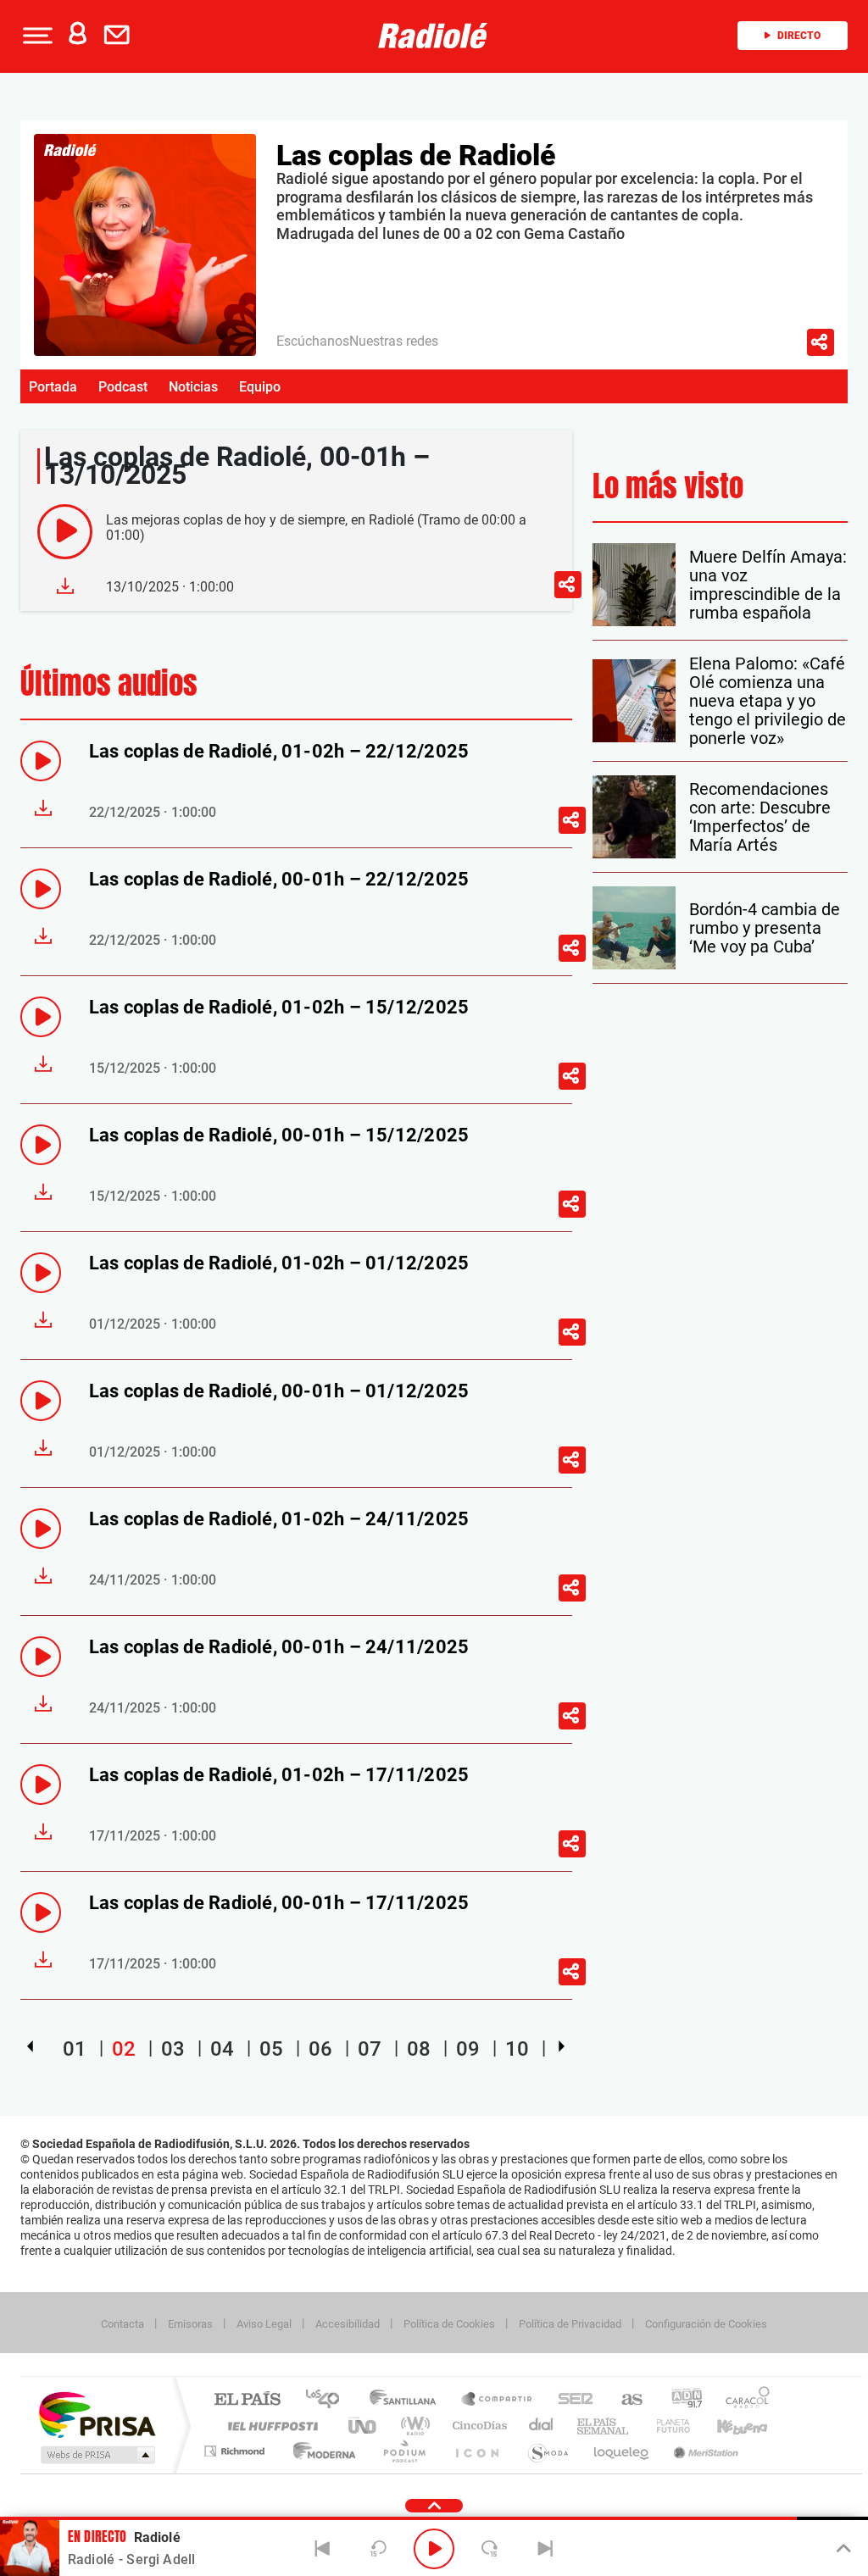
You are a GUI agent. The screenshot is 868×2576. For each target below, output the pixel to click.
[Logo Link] (433, 36)
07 (370, 2049)
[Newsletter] (120, 36)
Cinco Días (477, 2426)
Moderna (320, 2451)
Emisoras (190, 2324)
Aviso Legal (264, 2324)
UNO (364, 2426)
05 (271, 2049)
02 (124, 2049)
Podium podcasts (403, 2451)
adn (680, 2400)
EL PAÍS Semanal (604, 2426)
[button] (36, 36)
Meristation (704, 2451)
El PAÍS (247, 2400)
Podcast (123, 387)
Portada (53, 387)
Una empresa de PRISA (97, 2414)
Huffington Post (270, 2426)
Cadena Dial (542, 2426)
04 (222, 2049)
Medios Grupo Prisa (96, 2455)
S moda (547, 2451)
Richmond (236, 2451)
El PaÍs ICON (476, 2451)
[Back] (323, 2549)
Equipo (260, 387)
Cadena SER (570, 2400)
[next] (562, 2046)
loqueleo (622, 2451)
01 (75, 2049)
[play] (65, 532)
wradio (412, 2426)
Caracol (743, 2400)
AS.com (624, 2400)
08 (419, 2049)
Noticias (193, 387)
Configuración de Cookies (706, 2324)
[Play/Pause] (434, 2549)
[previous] (30, 2046)
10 (517, 2049)
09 (468, 2049)
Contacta (122, 2324)
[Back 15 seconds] (378, 2549)
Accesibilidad (348, 2324)
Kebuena (727, 2426)
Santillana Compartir (498, 2400)
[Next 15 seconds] (490, 2549)
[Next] (545, 2549)
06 (320, 2049)
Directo (799, 36)
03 (173, 2049)
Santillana (408, 2400)
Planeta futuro (666, 2426)
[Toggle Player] (842, 2549)
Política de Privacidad (570, 2324)
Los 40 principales (328, 2400)
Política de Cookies (449, 2324)
